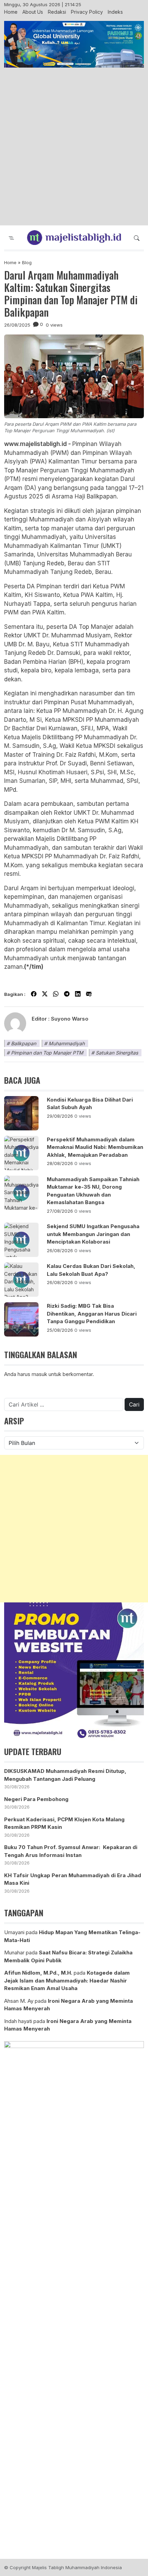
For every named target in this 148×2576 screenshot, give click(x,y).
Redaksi (57, 12)
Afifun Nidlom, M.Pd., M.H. (38, 1973)
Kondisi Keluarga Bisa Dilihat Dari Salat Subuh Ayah (90, 1104)
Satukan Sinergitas (117, 1053)
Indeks (115, 12)
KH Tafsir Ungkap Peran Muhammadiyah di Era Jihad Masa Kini (73, 1879)
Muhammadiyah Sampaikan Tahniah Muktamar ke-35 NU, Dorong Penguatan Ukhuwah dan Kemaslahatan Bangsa (93, 1191)
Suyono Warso (70, 1019)
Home (11, 12)
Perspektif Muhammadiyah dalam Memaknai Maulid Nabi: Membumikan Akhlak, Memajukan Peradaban (95, 1147)
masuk (39, 1374)
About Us (33, 12)
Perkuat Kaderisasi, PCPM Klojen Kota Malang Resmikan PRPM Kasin (64, 1823)
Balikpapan (24, 1043)
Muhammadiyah (67, 1043)
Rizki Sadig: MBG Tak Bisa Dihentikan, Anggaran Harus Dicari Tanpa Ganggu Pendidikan (92, 1314)
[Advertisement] (74, 147)
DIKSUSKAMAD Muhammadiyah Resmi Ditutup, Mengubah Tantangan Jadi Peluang (65, 1775)
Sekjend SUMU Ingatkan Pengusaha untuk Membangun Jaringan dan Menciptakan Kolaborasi (93, 1234)
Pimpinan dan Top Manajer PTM (47, 1053)
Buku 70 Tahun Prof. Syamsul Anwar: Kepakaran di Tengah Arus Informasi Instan (71, 1851)
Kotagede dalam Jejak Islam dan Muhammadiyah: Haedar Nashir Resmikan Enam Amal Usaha (67, 1980)
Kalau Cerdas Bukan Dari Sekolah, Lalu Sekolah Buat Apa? (91, 1270)
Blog (27, 262)
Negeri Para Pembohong (36, 1799)
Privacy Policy (87, 12)
